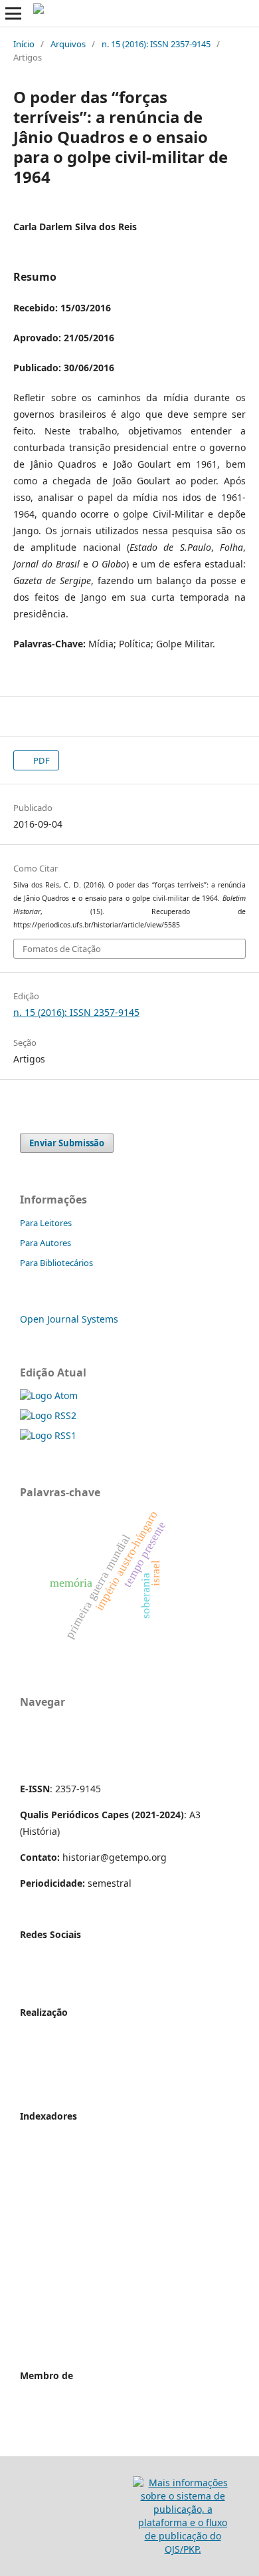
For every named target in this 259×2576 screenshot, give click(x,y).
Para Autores (45, 1243)
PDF (41, 760)
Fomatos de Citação (62, 949)
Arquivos (68, 44)
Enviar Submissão (67, 1143)
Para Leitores (46, 1223)
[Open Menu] (13, 13)
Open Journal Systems (69, 1319)
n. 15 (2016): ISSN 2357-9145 (156, 44)
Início (24, 44)
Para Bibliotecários (56, 1263)
